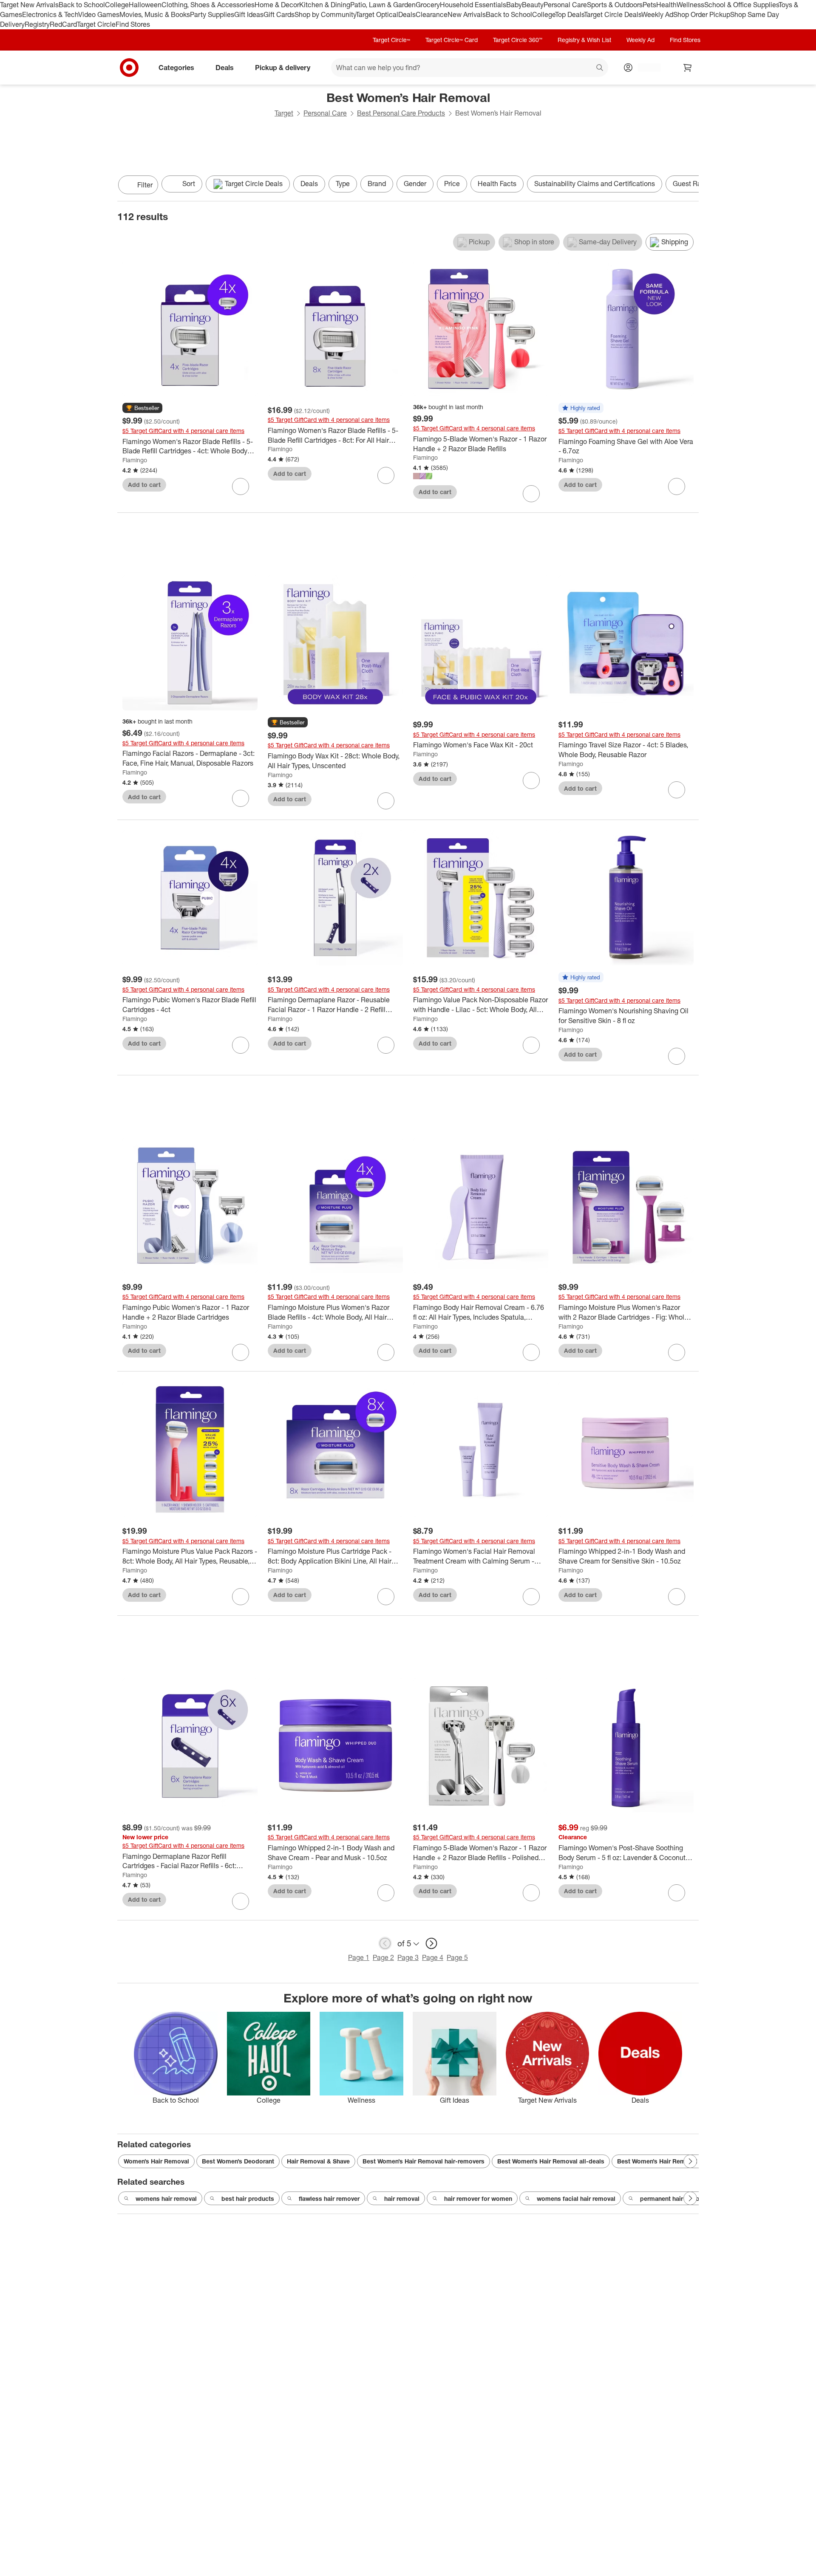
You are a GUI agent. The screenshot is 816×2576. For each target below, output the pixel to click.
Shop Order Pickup (702, 14)
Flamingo (135, 460)
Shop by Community (325, 14)
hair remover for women (478, 2199)
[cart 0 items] (688, 68)
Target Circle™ (391, 40)
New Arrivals (467, 14)
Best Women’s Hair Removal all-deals (551, 2161)
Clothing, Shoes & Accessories (208, 5)
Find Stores (133, 24)
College (117, 5)
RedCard (63, 24)
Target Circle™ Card (452, 40)
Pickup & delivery (283, 67)
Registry (37, 24)
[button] (142, 408)
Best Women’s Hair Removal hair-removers (424, 2161)
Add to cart (144, 485)
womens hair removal (166, 2199)
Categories (176, 67)
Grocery (428, 5)
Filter (145, 185)
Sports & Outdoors (615, 5)
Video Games (99, 14)
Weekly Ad (657, 14)
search (600, 68)
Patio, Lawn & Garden (383, 5)
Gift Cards (279, 14)
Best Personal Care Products (401, 113)
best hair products (248, 2199)
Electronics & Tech (50, 14)
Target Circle (96, 24)
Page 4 (433, 1957)
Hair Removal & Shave (318, 2161)
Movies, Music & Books (155, 14)
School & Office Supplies (741, 5)
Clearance (432, 14)
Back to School (82, 5)
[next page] (431, 1943)
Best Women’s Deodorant (238, 2161)
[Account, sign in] (645, 68)
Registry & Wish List (584, 40)
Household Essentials (473, 5)
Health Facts (497, 184)
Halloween (145, 5)
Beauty (533, 5)
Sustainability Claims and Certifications (595, 184)
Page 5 (457, 1957)
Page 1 (359, 1957)
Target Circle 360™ (518, 40)
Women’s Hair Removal (156, 2161)
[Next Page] (690, 186)
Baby (514, 5)
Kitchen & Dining (325, 5)
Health (666, 5)
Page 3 (408, 1957)
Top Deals (569, 14)
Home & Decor (277, 5)
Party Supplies (212, 14)
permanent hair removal (674, 2199)
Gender (415, 184)
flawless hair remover (329, 2199)
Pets (649, 5)
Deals (407, 14)
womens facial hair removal (576, 2199)
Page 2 (383, 1957)
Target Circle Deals (613, 14)
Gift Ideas (249, 14)
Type (343, 184)
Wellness (690, 5)
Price (452, 184)
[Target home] (129, 68)
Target (284, 113)
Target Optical (377, 14)
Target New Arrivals (29, 5)
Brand (377, 184)
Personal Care (565, 5)
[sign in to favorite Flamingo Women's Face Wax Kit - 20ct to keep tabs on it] (531, 780)
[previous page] (385, 1943)
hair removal (402, 2199)
